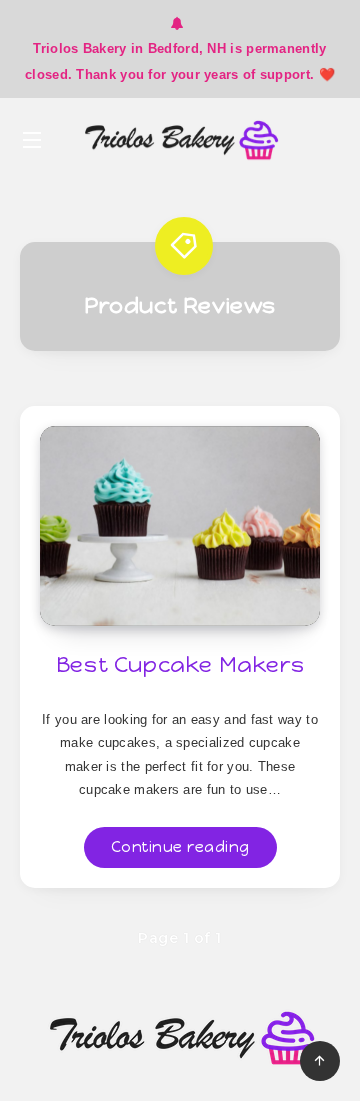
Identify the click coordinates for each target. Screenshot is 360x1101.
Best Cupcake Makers (180, 664)
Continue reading (180, 847)
